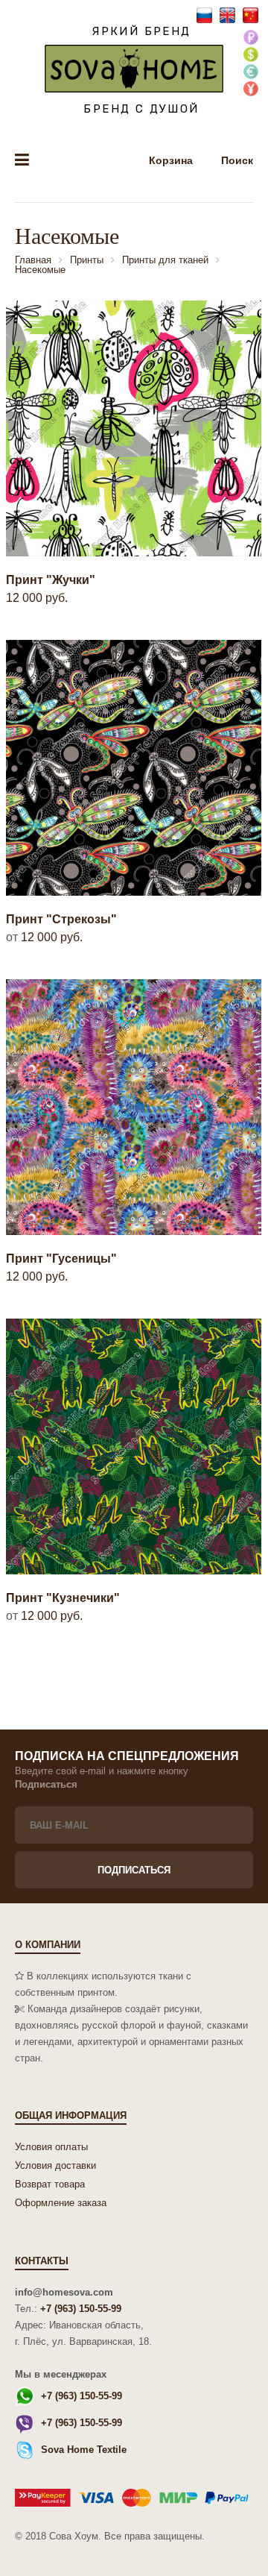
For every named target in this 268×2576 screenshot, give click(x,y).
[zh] (251, 15)
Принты (87, 260)
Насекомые (40, 270)
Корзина (172, 160)
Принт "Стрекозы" (61, 919)
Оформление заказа (61, 2203)
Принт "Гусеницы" (61, 1259)
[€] (251, 73)
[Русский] (206, 15)
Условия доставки (55, 2165)
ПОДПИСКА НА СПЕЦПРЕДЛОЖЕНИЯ (127, 1756)
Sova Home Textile (84, 2450)
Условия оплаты (51, 2147)
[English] (229, 15)
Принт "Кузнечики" (63, 1598)
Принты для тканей (165, 260)
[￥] (251, 90)
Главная (33, 260)
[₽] (251, 38)
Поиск (237, 160)
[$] (251, 56)
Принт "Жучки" (51, 580)
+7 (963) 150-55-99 (81, 2309)
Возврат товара (50, 2184)
